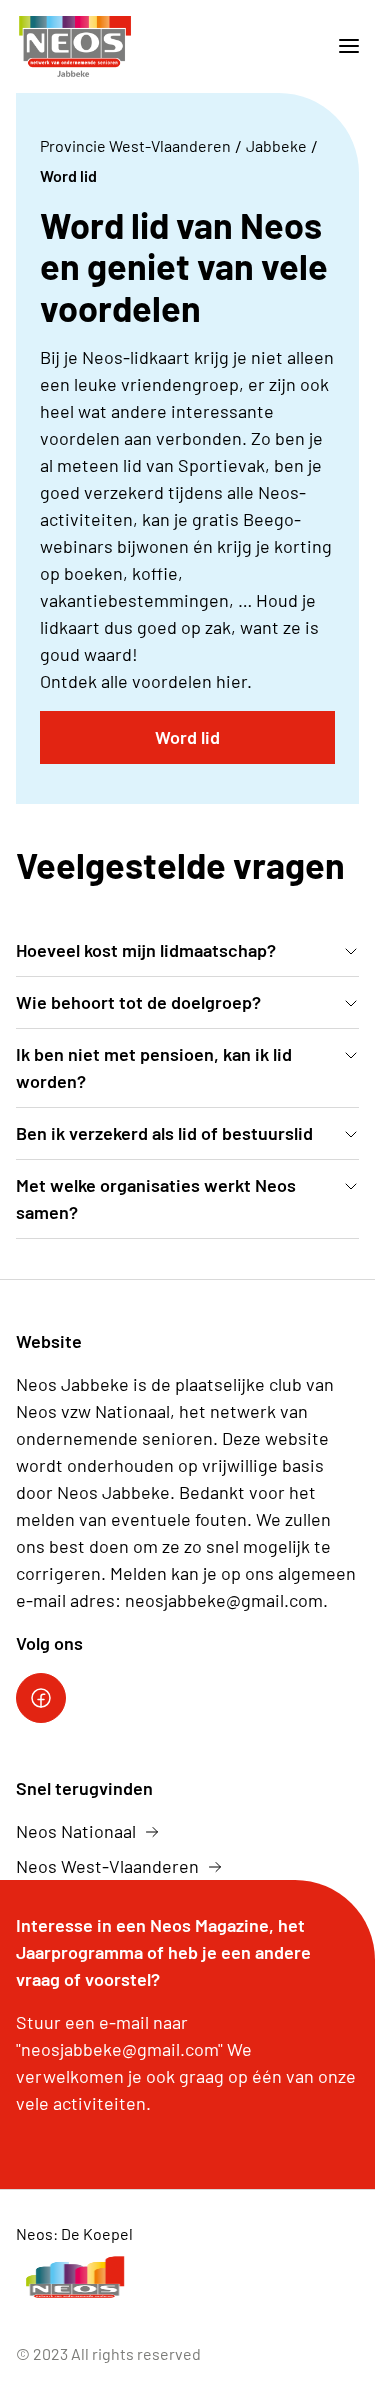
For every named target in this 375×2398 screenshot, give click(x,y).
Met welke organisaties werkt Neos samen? (156, 1198)
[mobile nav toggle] (341, 46)
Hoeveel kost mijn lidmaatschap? (146, 950)
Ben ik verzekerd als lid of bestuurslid (164, 1133)
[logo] (74, 46)
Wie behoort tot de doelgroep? (138, 1002)
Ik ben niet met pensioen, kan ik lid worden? (154, 1067)
